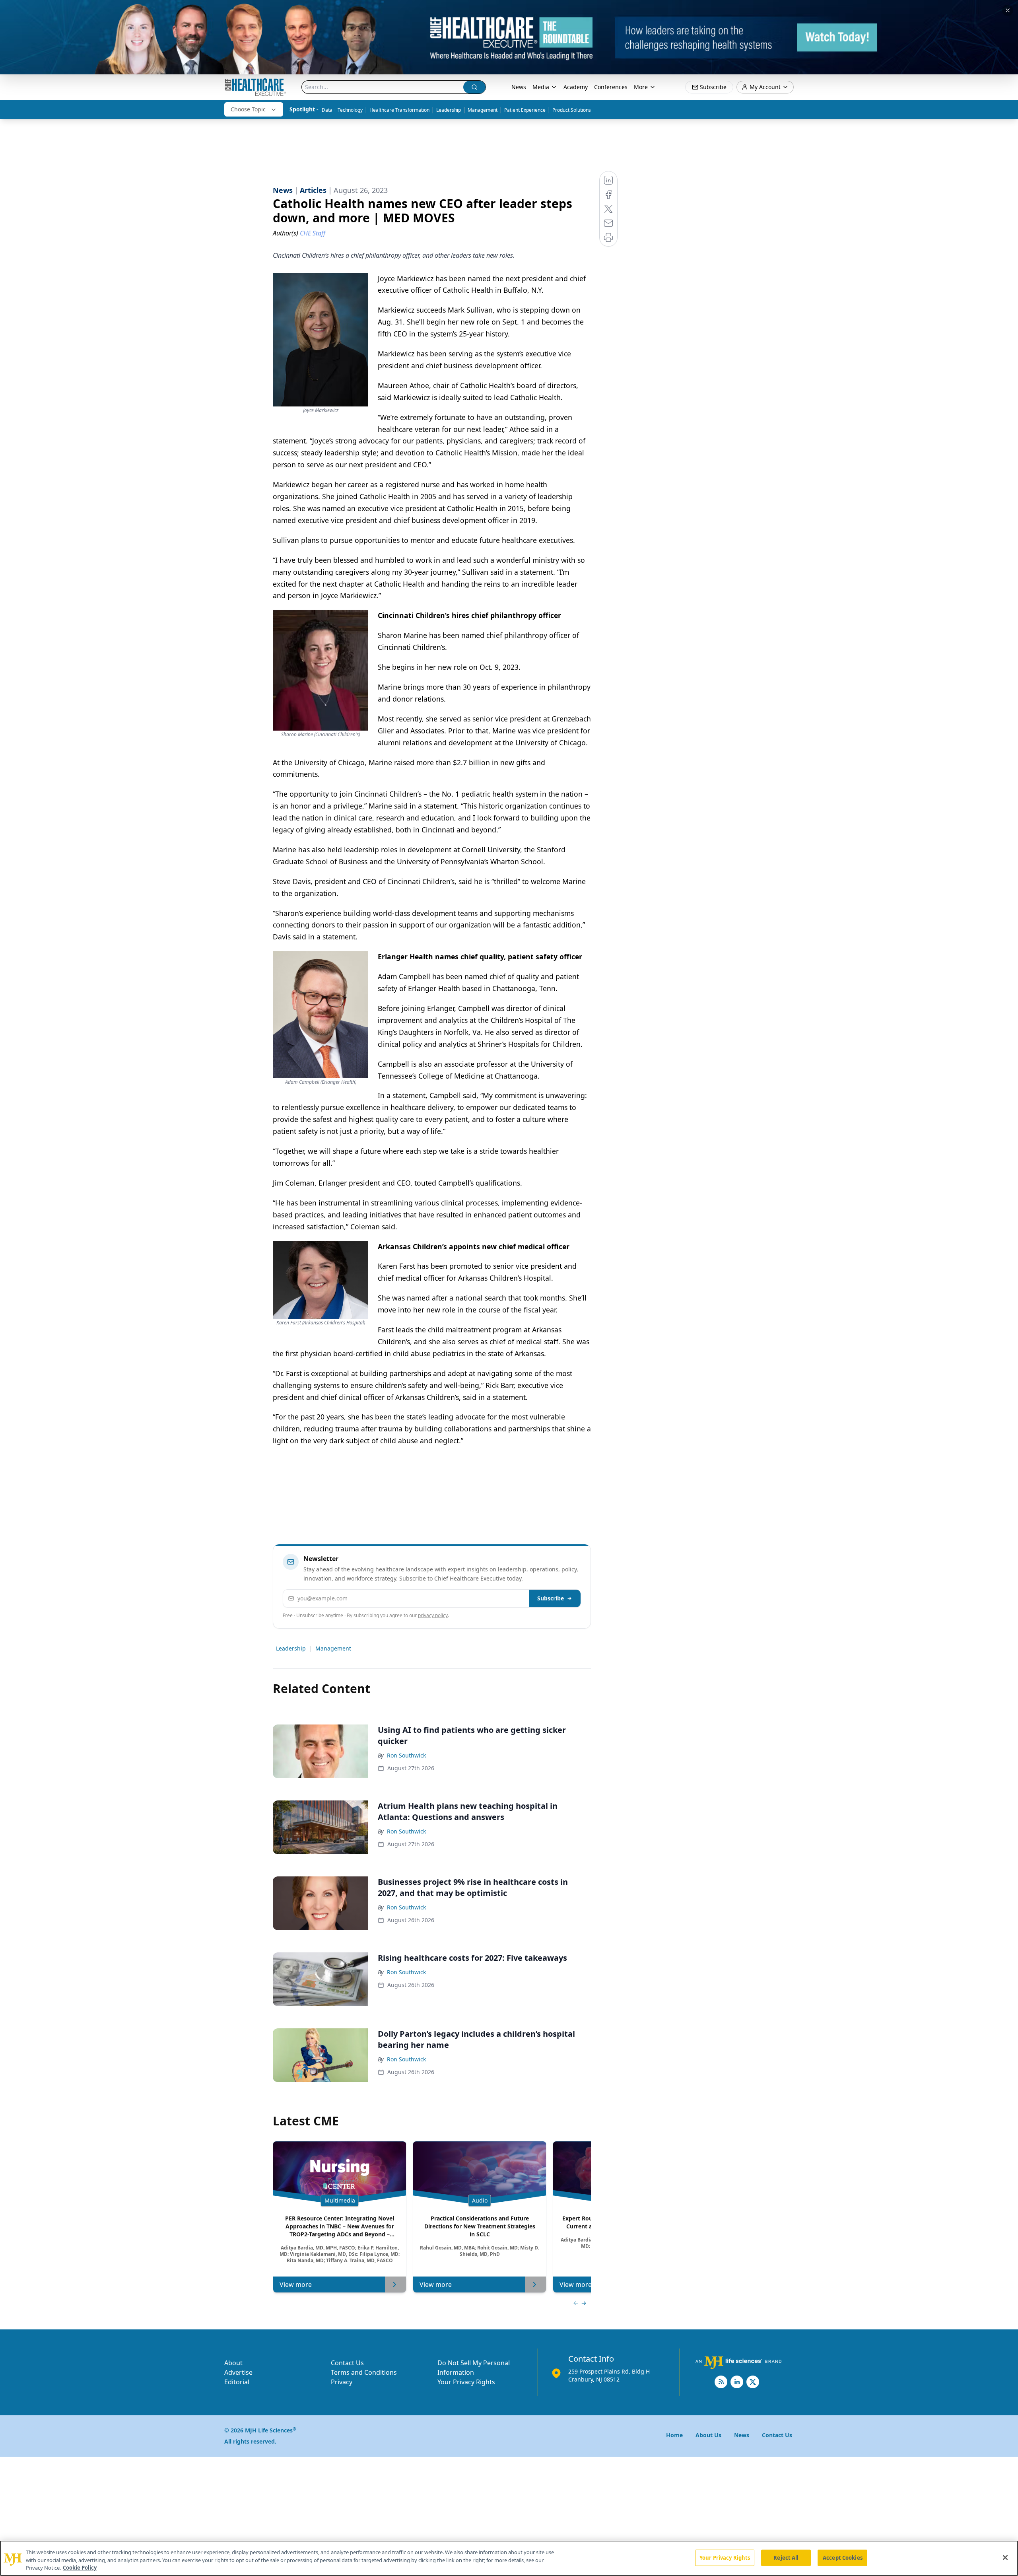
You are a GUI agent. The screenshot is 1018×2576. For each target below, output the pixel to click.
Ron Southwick (406, 1755)
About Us (708, 2435)
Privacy (342, 2382)
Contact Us (347, 2363)
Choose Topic (248, 109)
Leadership (449, 110)
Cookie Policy (80, 2568)
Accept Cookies (843, 2557)
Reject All (786, 2557)
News (519, 87)
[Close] (1005, 2557)
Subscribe (551, 1598)
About (233, 2363)
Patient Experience (525, 110)
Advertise (238, 2372)
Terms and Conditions (364, 2372)
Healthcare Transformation (399, 110)
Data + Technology (342, 110)
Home (674, 2435)
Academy (576, 87)
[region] (509, 2558)
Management (483, 110)
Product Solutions (572, 110)
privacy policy (433, 1615)
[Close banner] (1008, 10)
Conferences (611, 87)
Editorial (237, 2382)
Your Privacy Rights (466, 2382)
